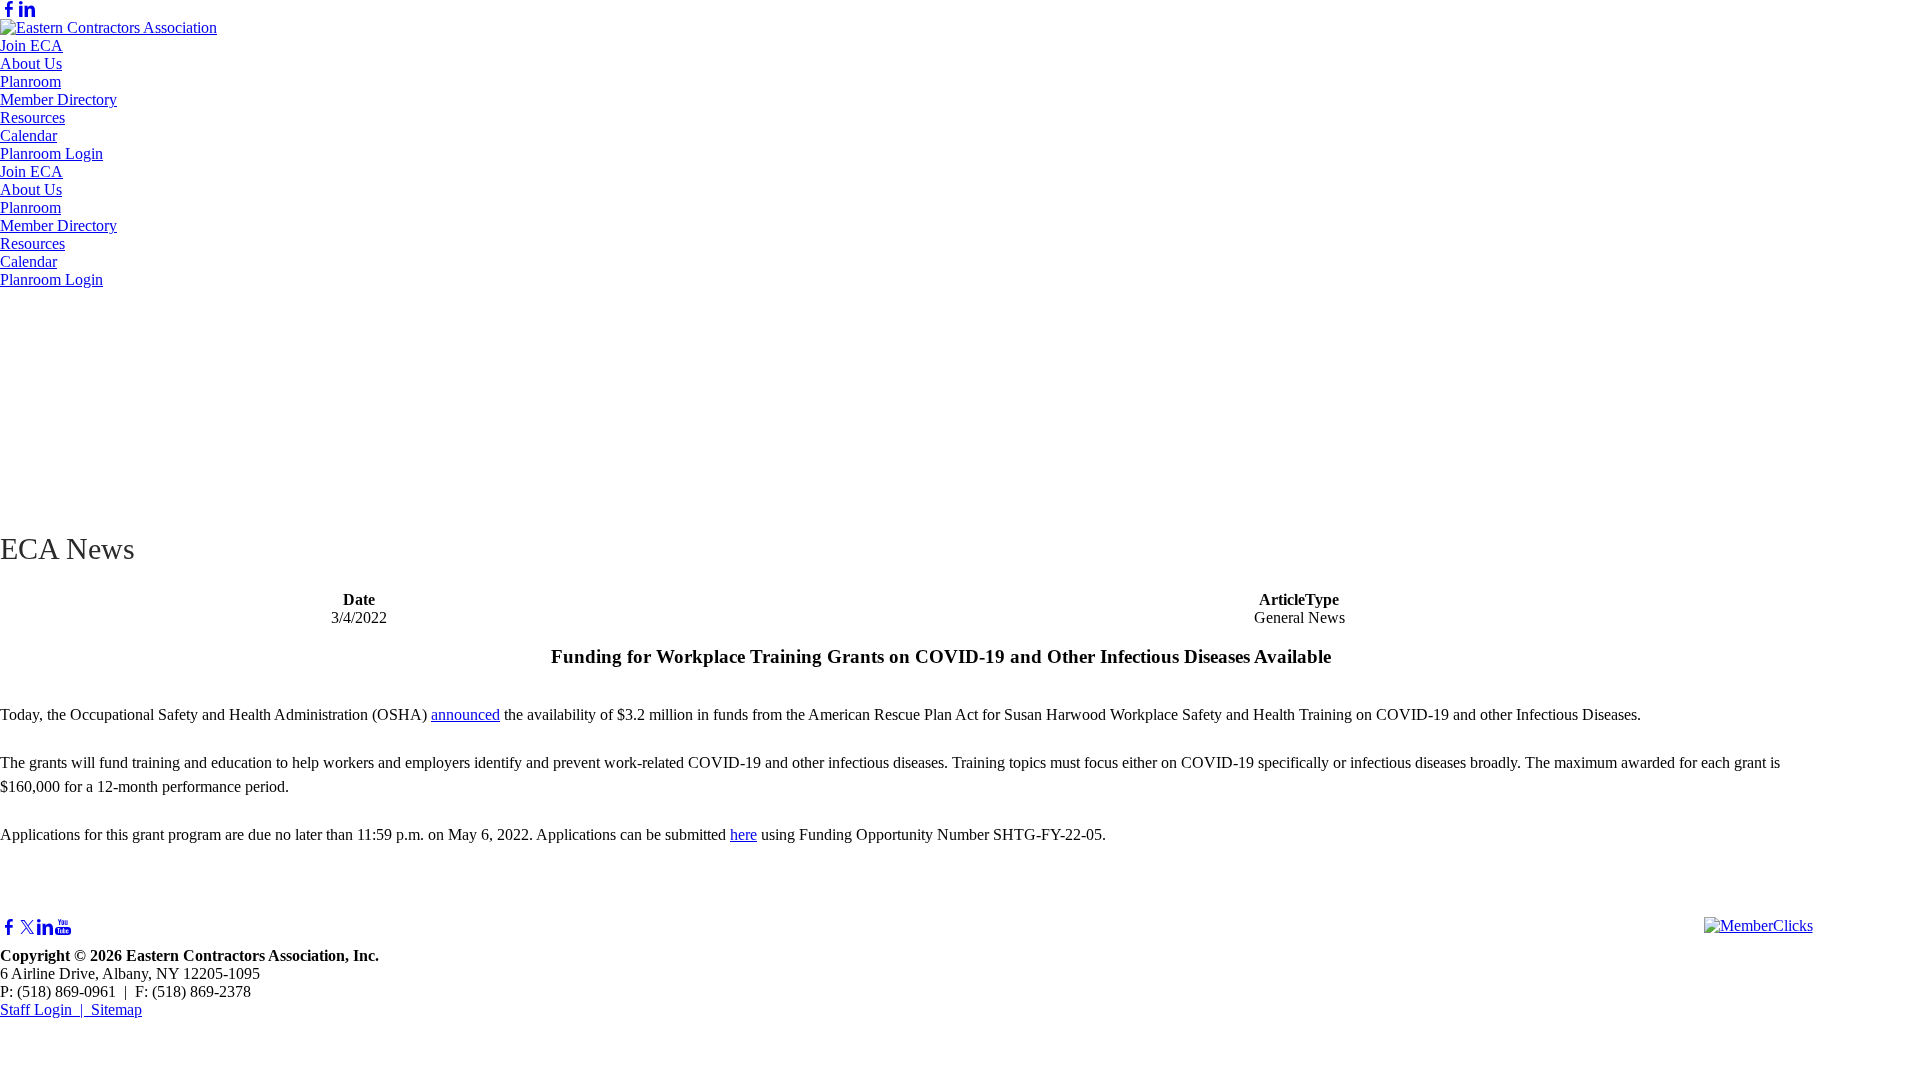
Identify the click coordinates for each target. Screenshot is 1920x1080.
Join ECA (31, 45)
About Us (31, 63)
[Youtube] (63, 927)
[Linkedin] (27, 9)
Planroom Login (51, 153)
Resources (32, 117)
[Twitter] (27, 927)
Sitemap (116, 1009)
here (743, 834)
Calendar (28, 135)
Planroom (30, 81)
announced (465, 714)
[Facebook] (9, 9)
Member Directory (58, 99)
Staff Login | (45, 1009)
